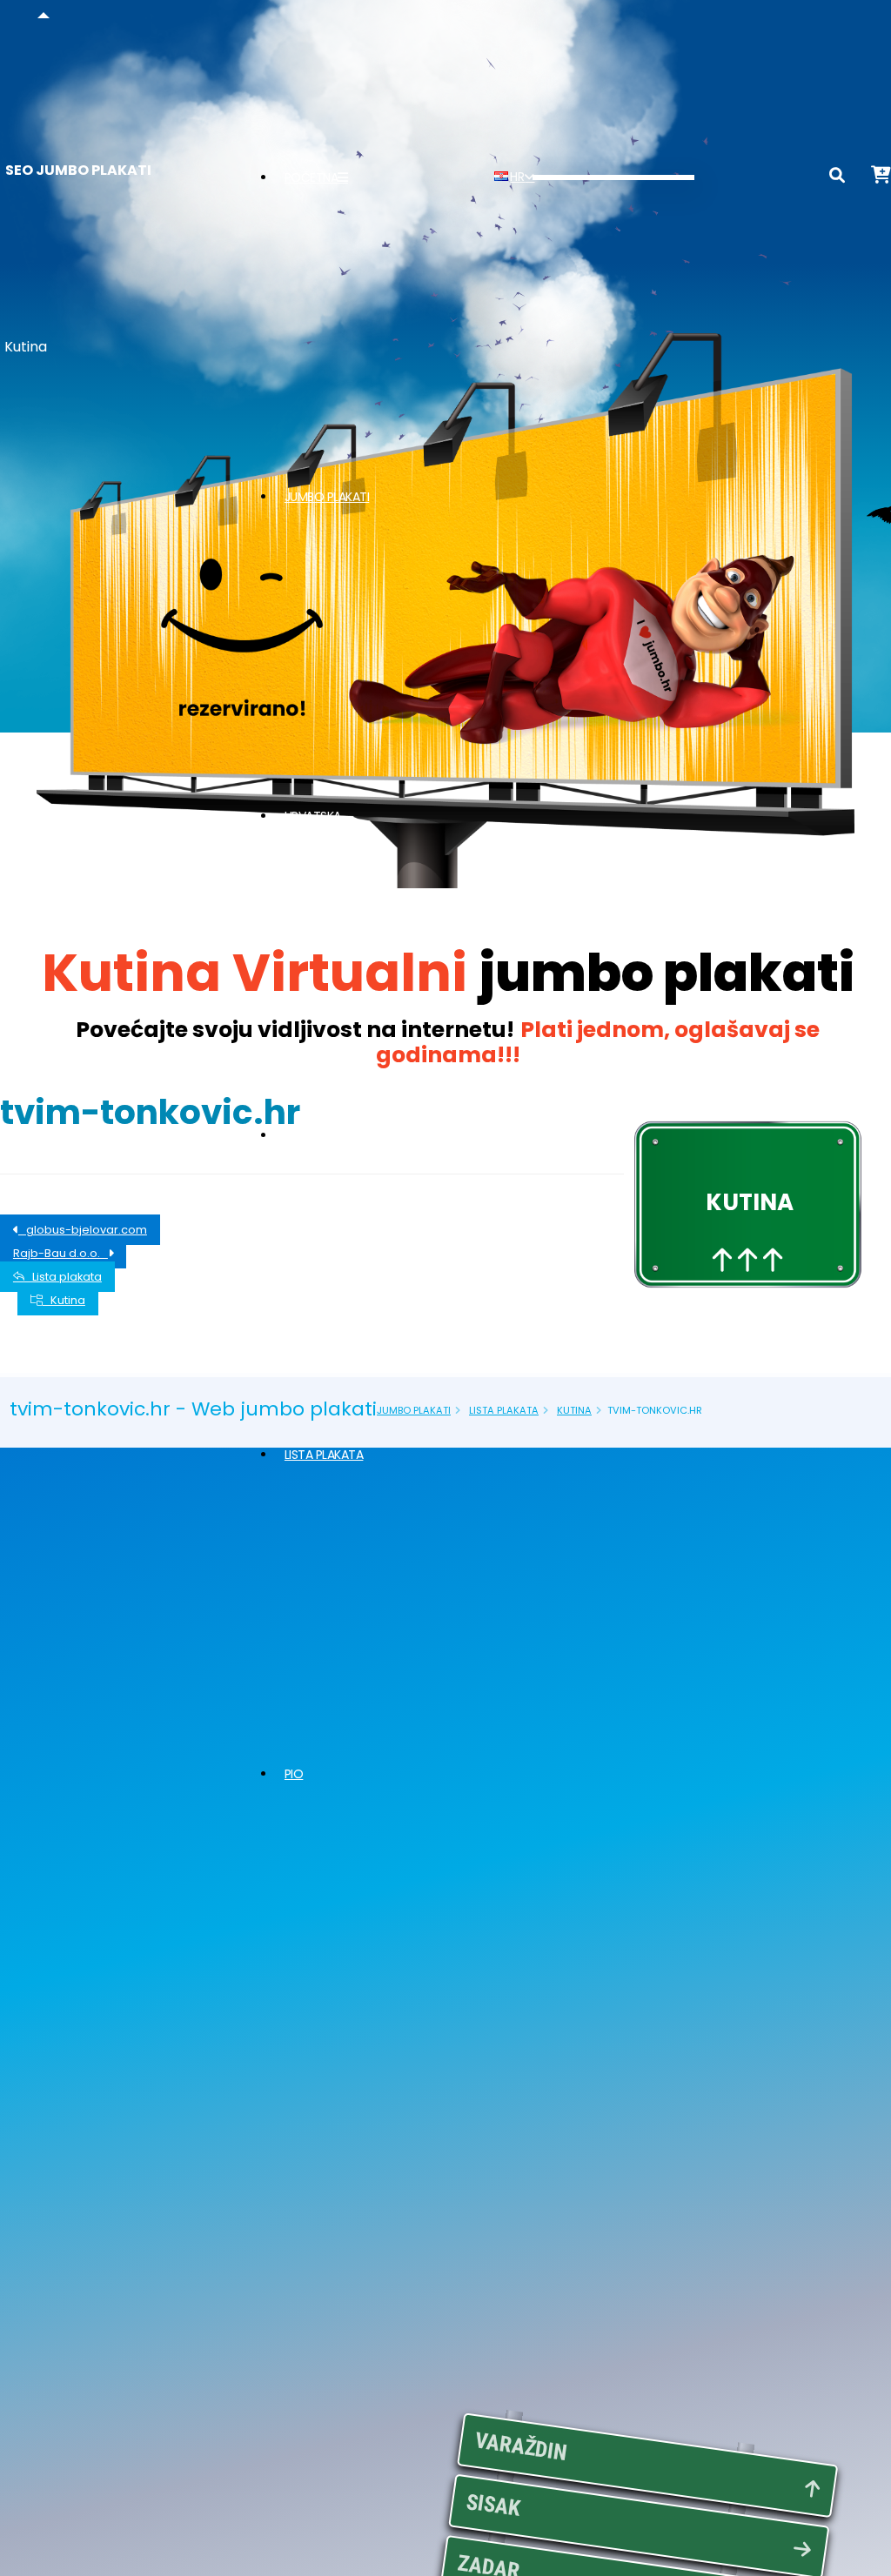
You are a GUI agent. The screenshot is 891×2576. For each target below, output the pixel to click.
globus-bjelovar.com (83, 1230)
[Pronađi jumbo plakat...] (837, 178)
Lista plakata (324, 1455)
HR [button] (517, 177)
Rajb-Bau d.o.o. (60, 1253)
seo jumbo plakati (78, 170)
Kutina (64, 1300)
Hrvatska (313, 816)
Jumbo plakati (327, 497)
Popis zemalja (326, 1135)
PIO (294, 1774)
